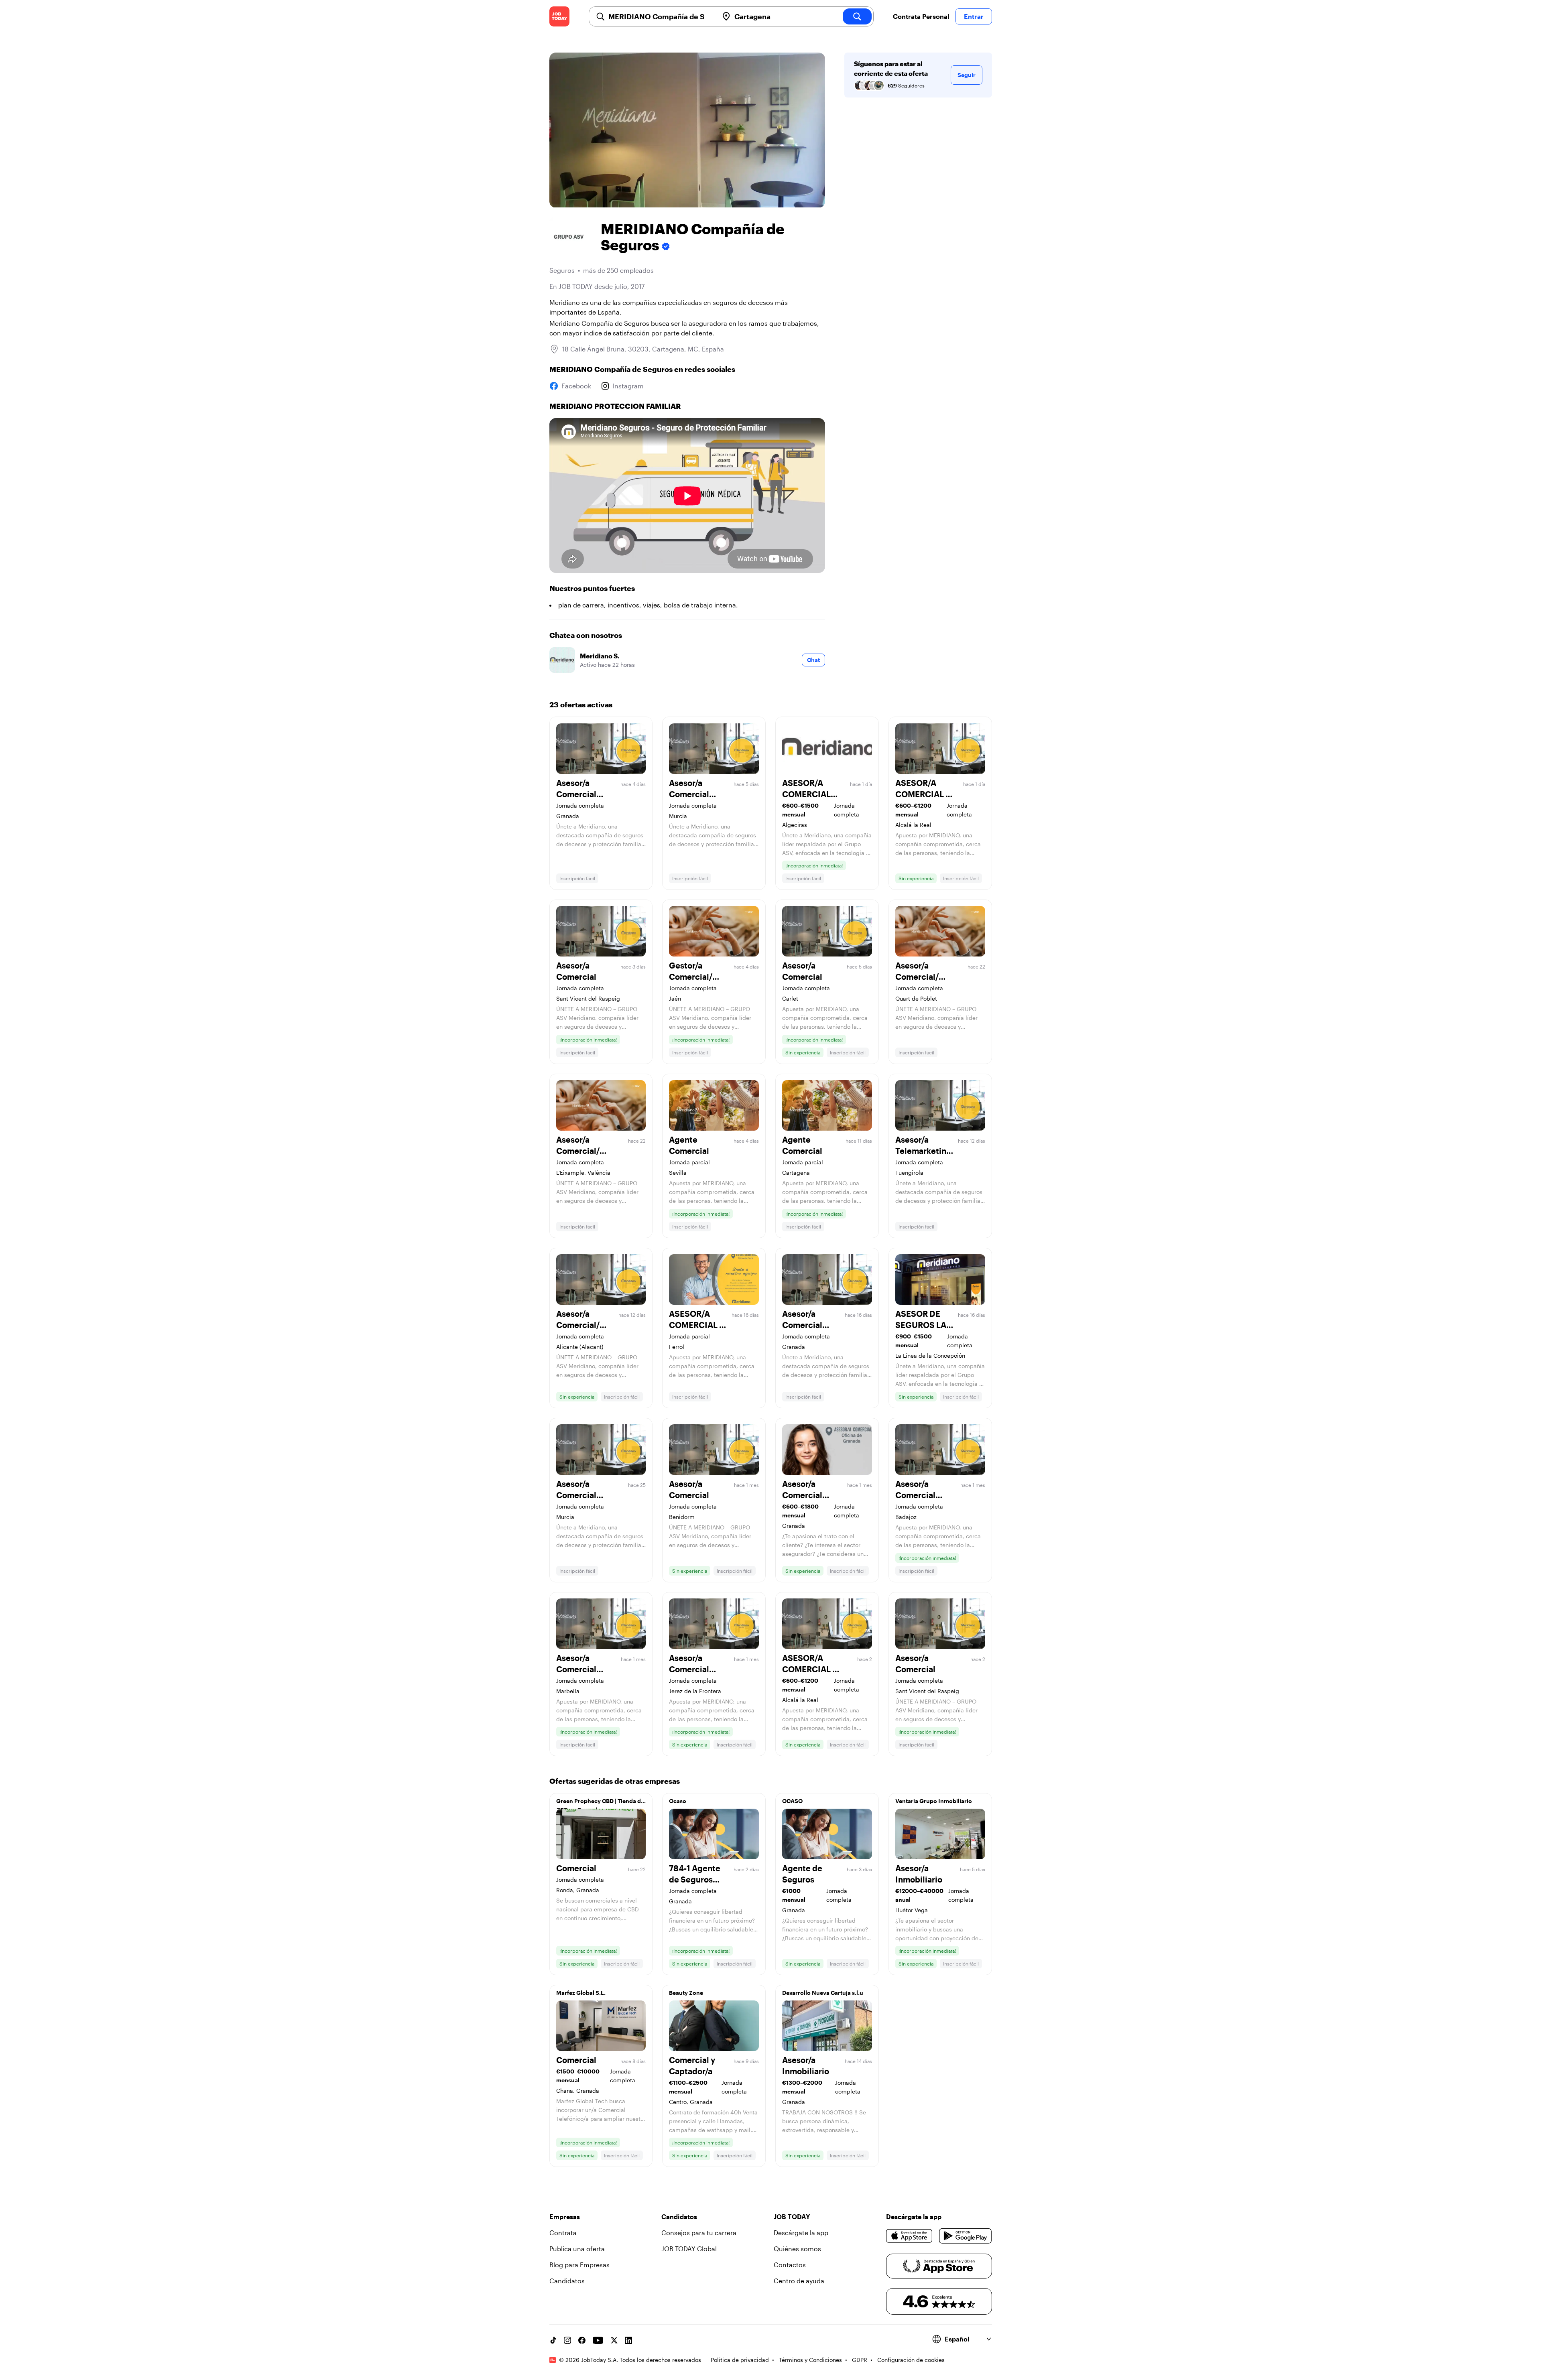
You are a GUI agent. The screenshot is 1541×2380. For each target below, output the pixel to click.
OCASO (792, 1801)
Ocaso (678, 1801)
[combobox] (660, 16)
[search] (857, 16)
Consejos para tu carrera (699, 2233)
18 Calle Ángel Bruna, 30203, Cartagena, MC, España (643, 349)
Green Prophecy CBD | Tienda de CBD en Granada (600, 1803)
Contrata (563, 2233)
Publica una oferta (577, 2249)
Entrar (974, 16)
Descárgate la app (801, 2233)
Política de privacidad (740, 2360)
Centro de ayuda (799, 2281)
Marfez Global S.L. (581, 1993)
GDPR (860, 2360)
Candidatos (567, 2281)
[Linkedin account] (628, 2340)
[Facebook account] (582, 2340)
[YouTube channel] (598, 2340)
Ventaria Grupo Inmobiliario (934, 1801)
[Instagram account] (567, 2340)
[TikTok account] (553, 2340)
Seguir (967, 75)
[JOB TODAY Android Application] (965, 2236)
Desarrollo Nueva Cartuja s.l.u (823, 1993)
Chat (813, 660)
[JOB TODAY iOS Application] (910, 2236)
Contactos (790, 2265)
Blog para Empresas (579, 2265)
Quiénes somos (797, 2249)
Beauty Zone (686, 1993)
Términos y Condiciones (810, 2360)
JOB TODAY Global (689, 2249)
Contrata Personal (921, 16)
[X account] (614, 2340)
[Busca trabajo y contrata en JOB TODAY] (559, 16)
